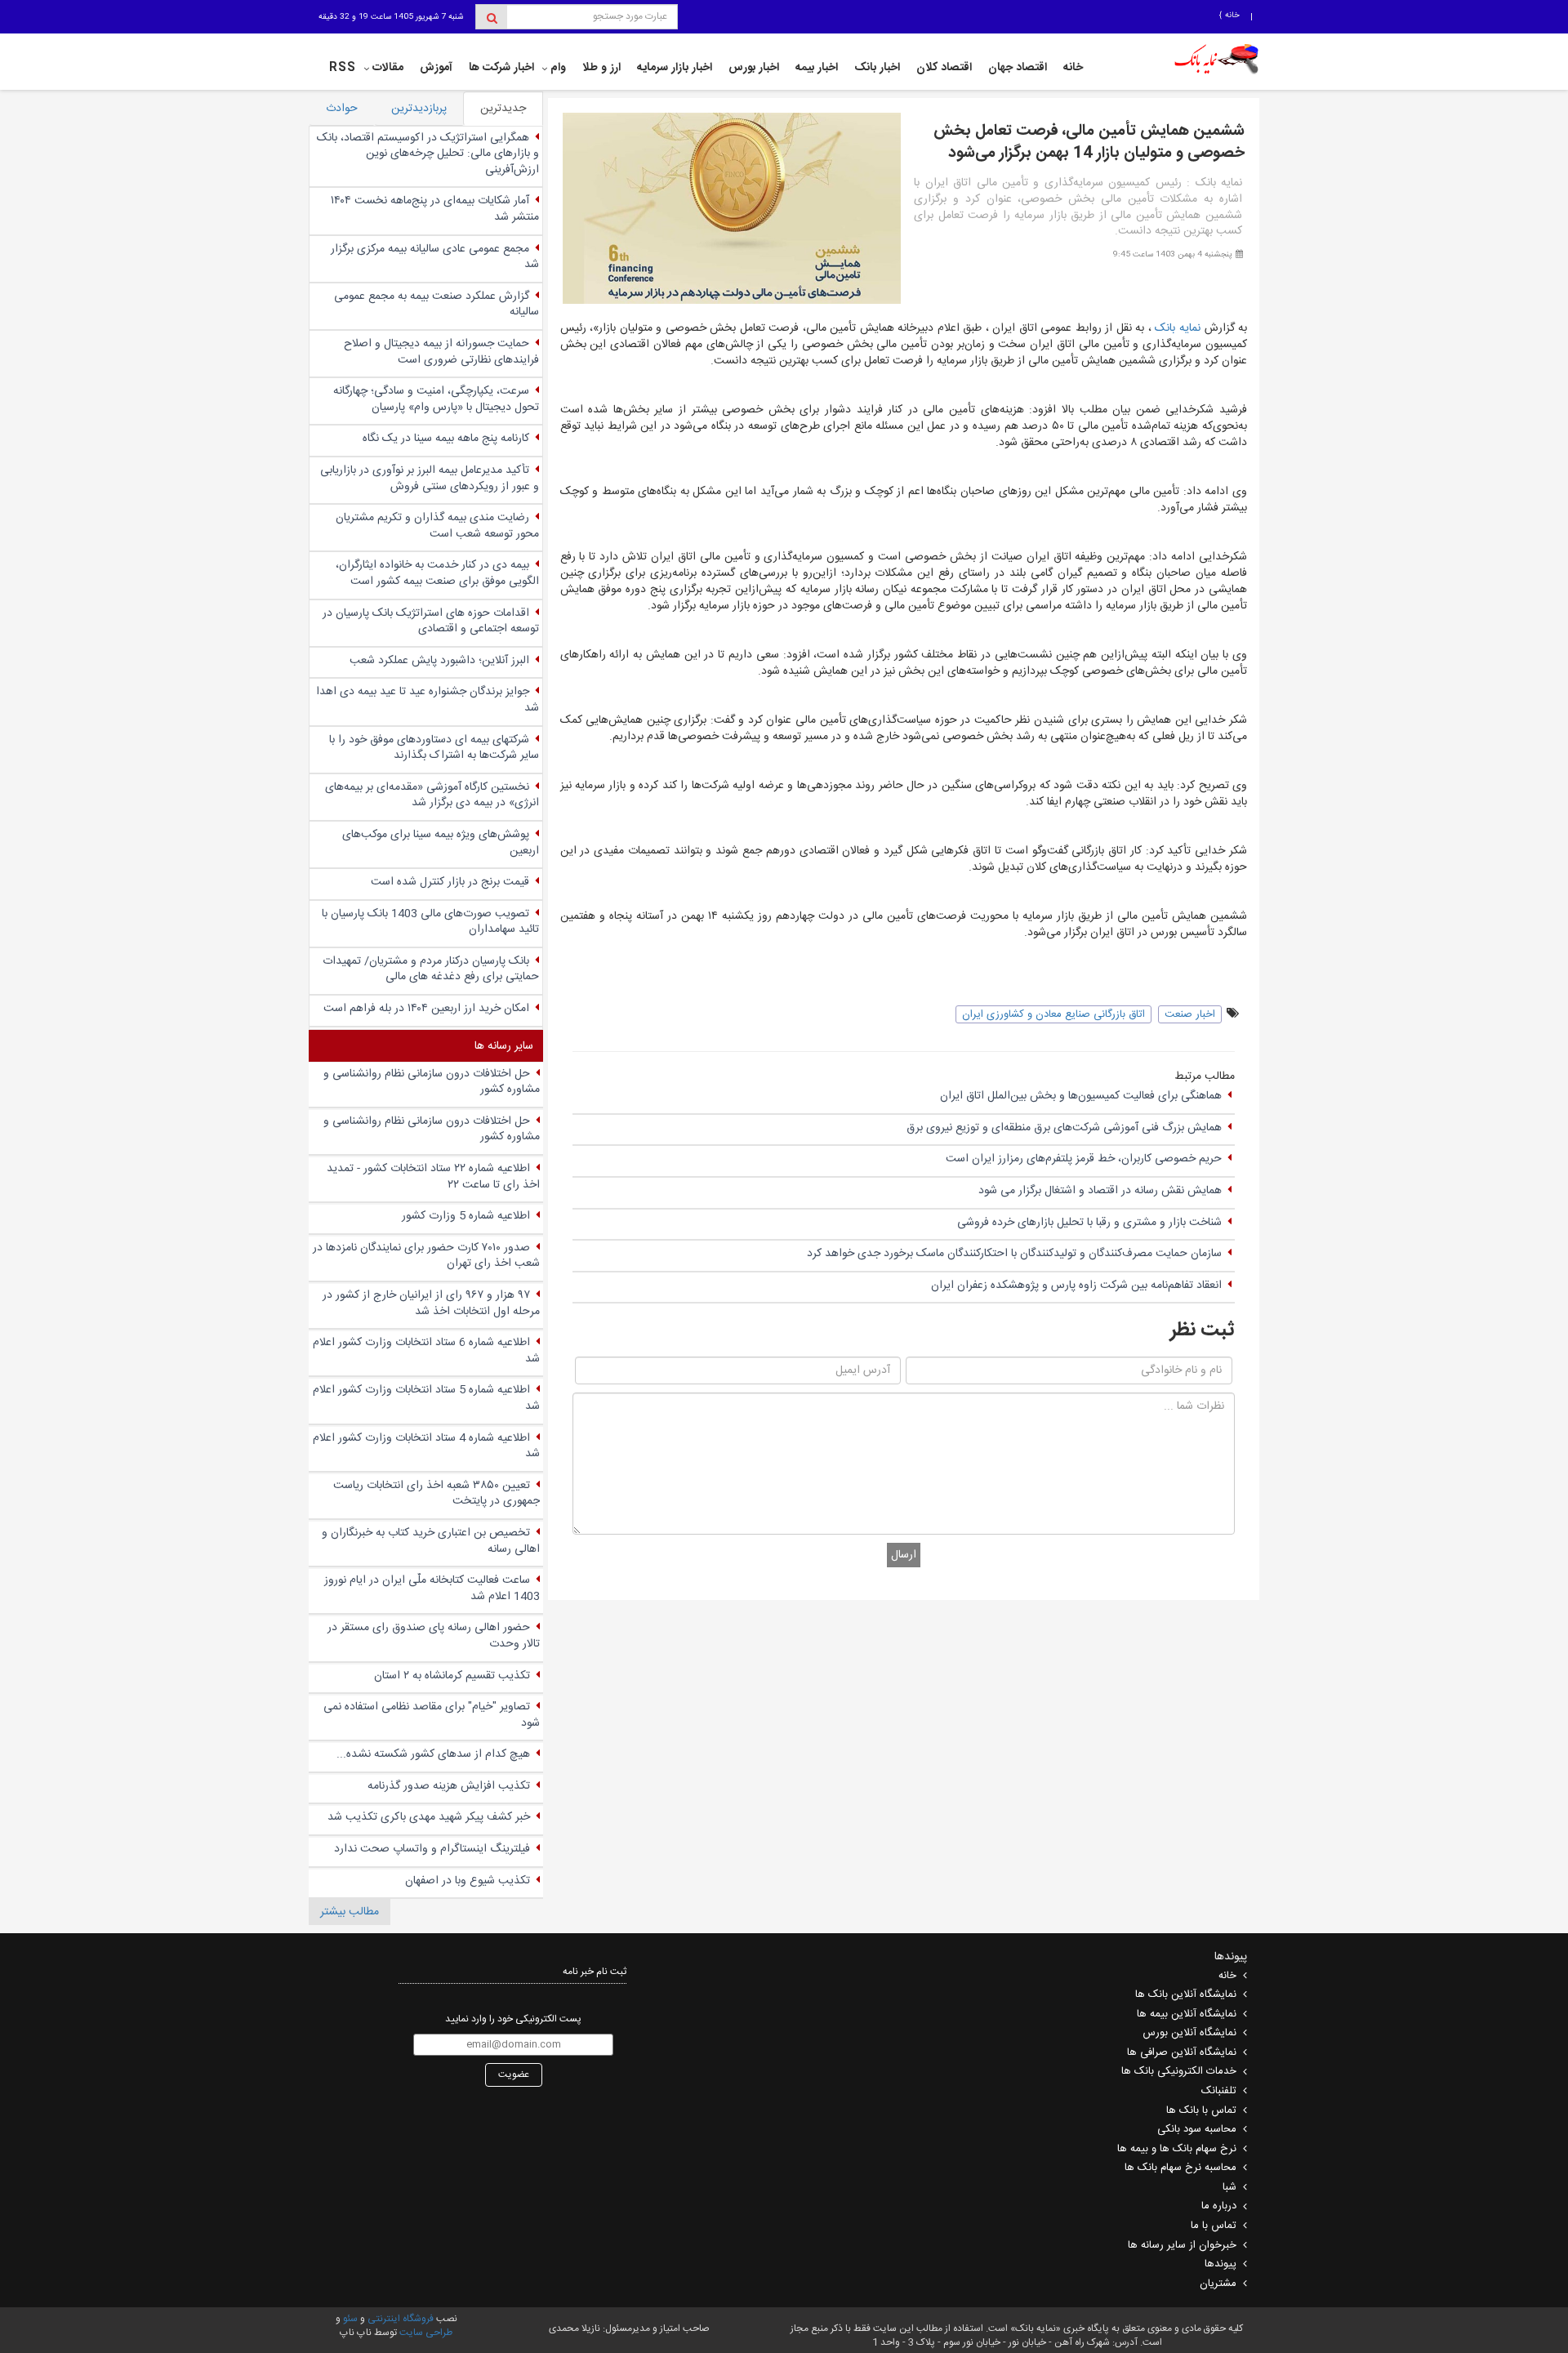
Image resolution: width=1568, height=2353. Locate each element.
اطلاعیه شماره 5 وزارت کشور (466, 1216)
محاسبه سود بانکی (1197, 2129)
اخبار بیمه (817, 68)
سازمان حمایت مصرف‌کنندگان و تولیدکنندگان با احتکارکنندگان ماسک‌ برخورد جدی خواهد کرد (1014, 1254)
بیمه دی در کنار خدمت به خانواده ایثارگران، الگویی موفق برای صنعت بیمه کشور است (437, 573)
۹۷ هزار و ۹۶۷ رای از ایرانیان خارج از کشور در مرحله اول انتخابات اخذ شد (431, 1304)
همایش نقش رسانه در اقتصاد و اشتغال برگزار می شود (1100, 1191)
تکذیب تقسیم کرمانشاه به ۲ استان (452, 1676)
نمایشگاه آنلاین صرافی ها (1182, 2052)
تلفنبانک (1219, 2091)
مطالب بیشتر (350, 1912)
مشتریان (1218, 2284)
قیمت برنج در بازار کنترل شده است (450, 882)
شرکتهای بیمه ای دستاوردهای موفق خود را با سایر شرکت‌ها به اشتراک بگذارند (434, 748)
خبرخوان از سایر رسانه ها (1182, 2245)
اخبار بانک (877, 68)
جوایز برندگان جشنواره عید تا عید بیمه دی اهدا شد (428, 700)
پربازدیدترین (419, 109)
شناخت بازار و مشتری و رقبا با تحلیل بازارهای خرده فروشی (1089, 1223)
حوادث (342, 109)
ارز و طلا (601, 68)
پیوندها (1221, 2264)
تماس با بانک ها (1201, 2110)
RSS (343, 68)
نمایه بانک (1179, 328)
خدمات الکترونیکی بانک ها (1179, 2071)
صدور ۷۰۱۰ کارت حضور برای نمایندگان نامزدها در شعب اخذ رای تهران (426, 1256)
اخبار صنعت (1190, 1014)
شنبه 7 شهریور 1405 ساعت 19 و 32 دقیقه (391, 17)
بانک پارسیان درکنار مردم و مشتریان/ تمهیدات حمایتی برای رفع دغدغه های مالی (431, 969)
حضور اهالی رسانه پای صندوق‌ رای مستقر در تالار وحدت (434, 1636)
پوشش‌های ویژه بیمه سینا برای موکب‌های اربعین (441, 843)
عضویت (514, 2074)
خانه (1231, 16)
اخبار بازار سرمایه (675, 68)
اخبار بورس (754, 68)
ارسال (904, 1555)
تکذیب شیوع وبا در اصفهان (468, 1881)
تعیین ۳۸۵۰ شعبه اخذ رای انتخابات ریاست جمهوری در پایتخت (437, 1494)
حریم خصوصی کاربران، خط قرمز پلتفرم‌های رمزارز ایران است (1084, 1159)
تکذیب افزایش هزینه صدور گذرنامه (449, 1786)
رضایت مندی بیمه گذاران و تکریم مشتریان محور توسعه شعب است (437, 526)
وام (558, 68)
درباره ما (1219, 2206)
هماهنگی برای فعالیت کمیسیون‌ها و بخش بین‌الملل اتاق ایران (1081, 1096)
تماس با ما (1214, 2226)
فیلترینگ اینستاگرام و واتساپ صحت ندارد (432, 1849)
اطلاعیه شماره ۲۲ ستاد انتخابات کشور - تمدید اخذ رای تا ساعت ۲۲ (433, 1177)
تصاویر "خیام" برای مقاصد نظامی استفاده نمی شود (432, 1715)
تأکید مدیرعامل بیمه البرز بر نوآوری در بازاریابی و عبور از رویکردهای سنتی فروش (430, 479)
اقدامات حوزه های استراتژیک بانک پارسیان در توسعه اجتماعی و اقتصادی (431, 622)
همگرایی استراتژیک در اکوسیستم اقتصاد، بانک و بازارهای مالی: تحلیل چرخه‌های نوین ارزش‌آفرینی (428, 154)
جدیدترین (503, 109)
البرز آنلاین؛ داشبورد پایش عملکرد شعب (439, 661)
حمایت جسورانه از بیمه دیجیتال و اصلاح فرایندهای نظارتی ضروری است (441, 352)
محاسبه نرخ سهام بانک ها (1180, 2168)
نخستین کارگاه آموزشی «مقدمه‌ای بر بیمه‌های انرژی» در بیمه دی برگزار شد (432, 795)
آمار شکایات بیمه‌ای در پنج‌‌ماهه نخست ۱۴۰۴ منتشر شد (435, 209)
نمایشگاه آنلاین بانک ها (1186, 1994)
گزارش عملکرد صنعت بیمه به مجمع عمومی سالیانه (437, 305)
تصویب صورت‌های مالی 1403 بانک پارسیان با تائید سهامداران (430, 922)
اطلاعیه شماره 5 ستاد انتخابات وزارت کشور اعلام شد (426, 1398)
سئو (349, 2319)
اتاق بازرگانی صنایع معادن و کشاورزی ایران (1053, 1014)
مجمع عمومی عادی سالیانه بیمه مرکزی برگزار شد (435, 257)
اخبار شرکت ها (501, 68)
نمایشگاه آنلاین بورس (1189, 2033)
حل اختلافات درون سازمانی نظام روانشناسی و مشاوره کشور (432, 1082)
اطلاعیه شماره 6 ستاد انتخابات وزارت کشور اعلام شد (426, 1351)
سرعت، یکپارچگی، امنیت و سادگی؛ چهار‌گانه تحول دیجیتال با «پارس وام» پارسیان (436, 399)
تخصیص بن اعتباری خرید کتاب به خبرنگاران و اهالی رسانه (431, 1541)
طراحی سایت (426, 2333)
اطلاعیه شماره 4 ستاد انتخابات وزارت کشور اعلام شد (426, 1446)
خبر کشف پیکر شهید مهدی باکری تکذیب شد (429, 1817)
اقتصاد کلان (944, 68)
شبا (1229, 2187)
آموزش (436, 68)
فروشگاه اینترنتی (401, 2319)
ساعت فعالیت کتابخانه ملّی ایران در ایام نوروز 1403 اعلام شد (432, 1589)
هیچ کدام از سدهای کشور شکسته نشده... (433, 1754)
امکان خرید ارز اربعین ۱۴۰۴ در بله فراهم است (426, 1009)
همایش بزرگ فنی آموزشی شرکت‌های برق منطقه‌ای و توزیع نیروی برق (1064, 1128)
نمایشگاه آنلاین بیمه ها (1187, 2014)
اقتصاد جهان (1018, 68)
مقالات (388, 68)
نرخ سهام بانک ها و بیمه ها (1177, 2149)
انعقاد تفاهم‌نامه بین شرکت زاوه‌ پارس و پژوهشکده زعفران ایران (1076, 1286)
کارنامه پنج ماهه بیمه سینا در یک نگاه (446, 439)
